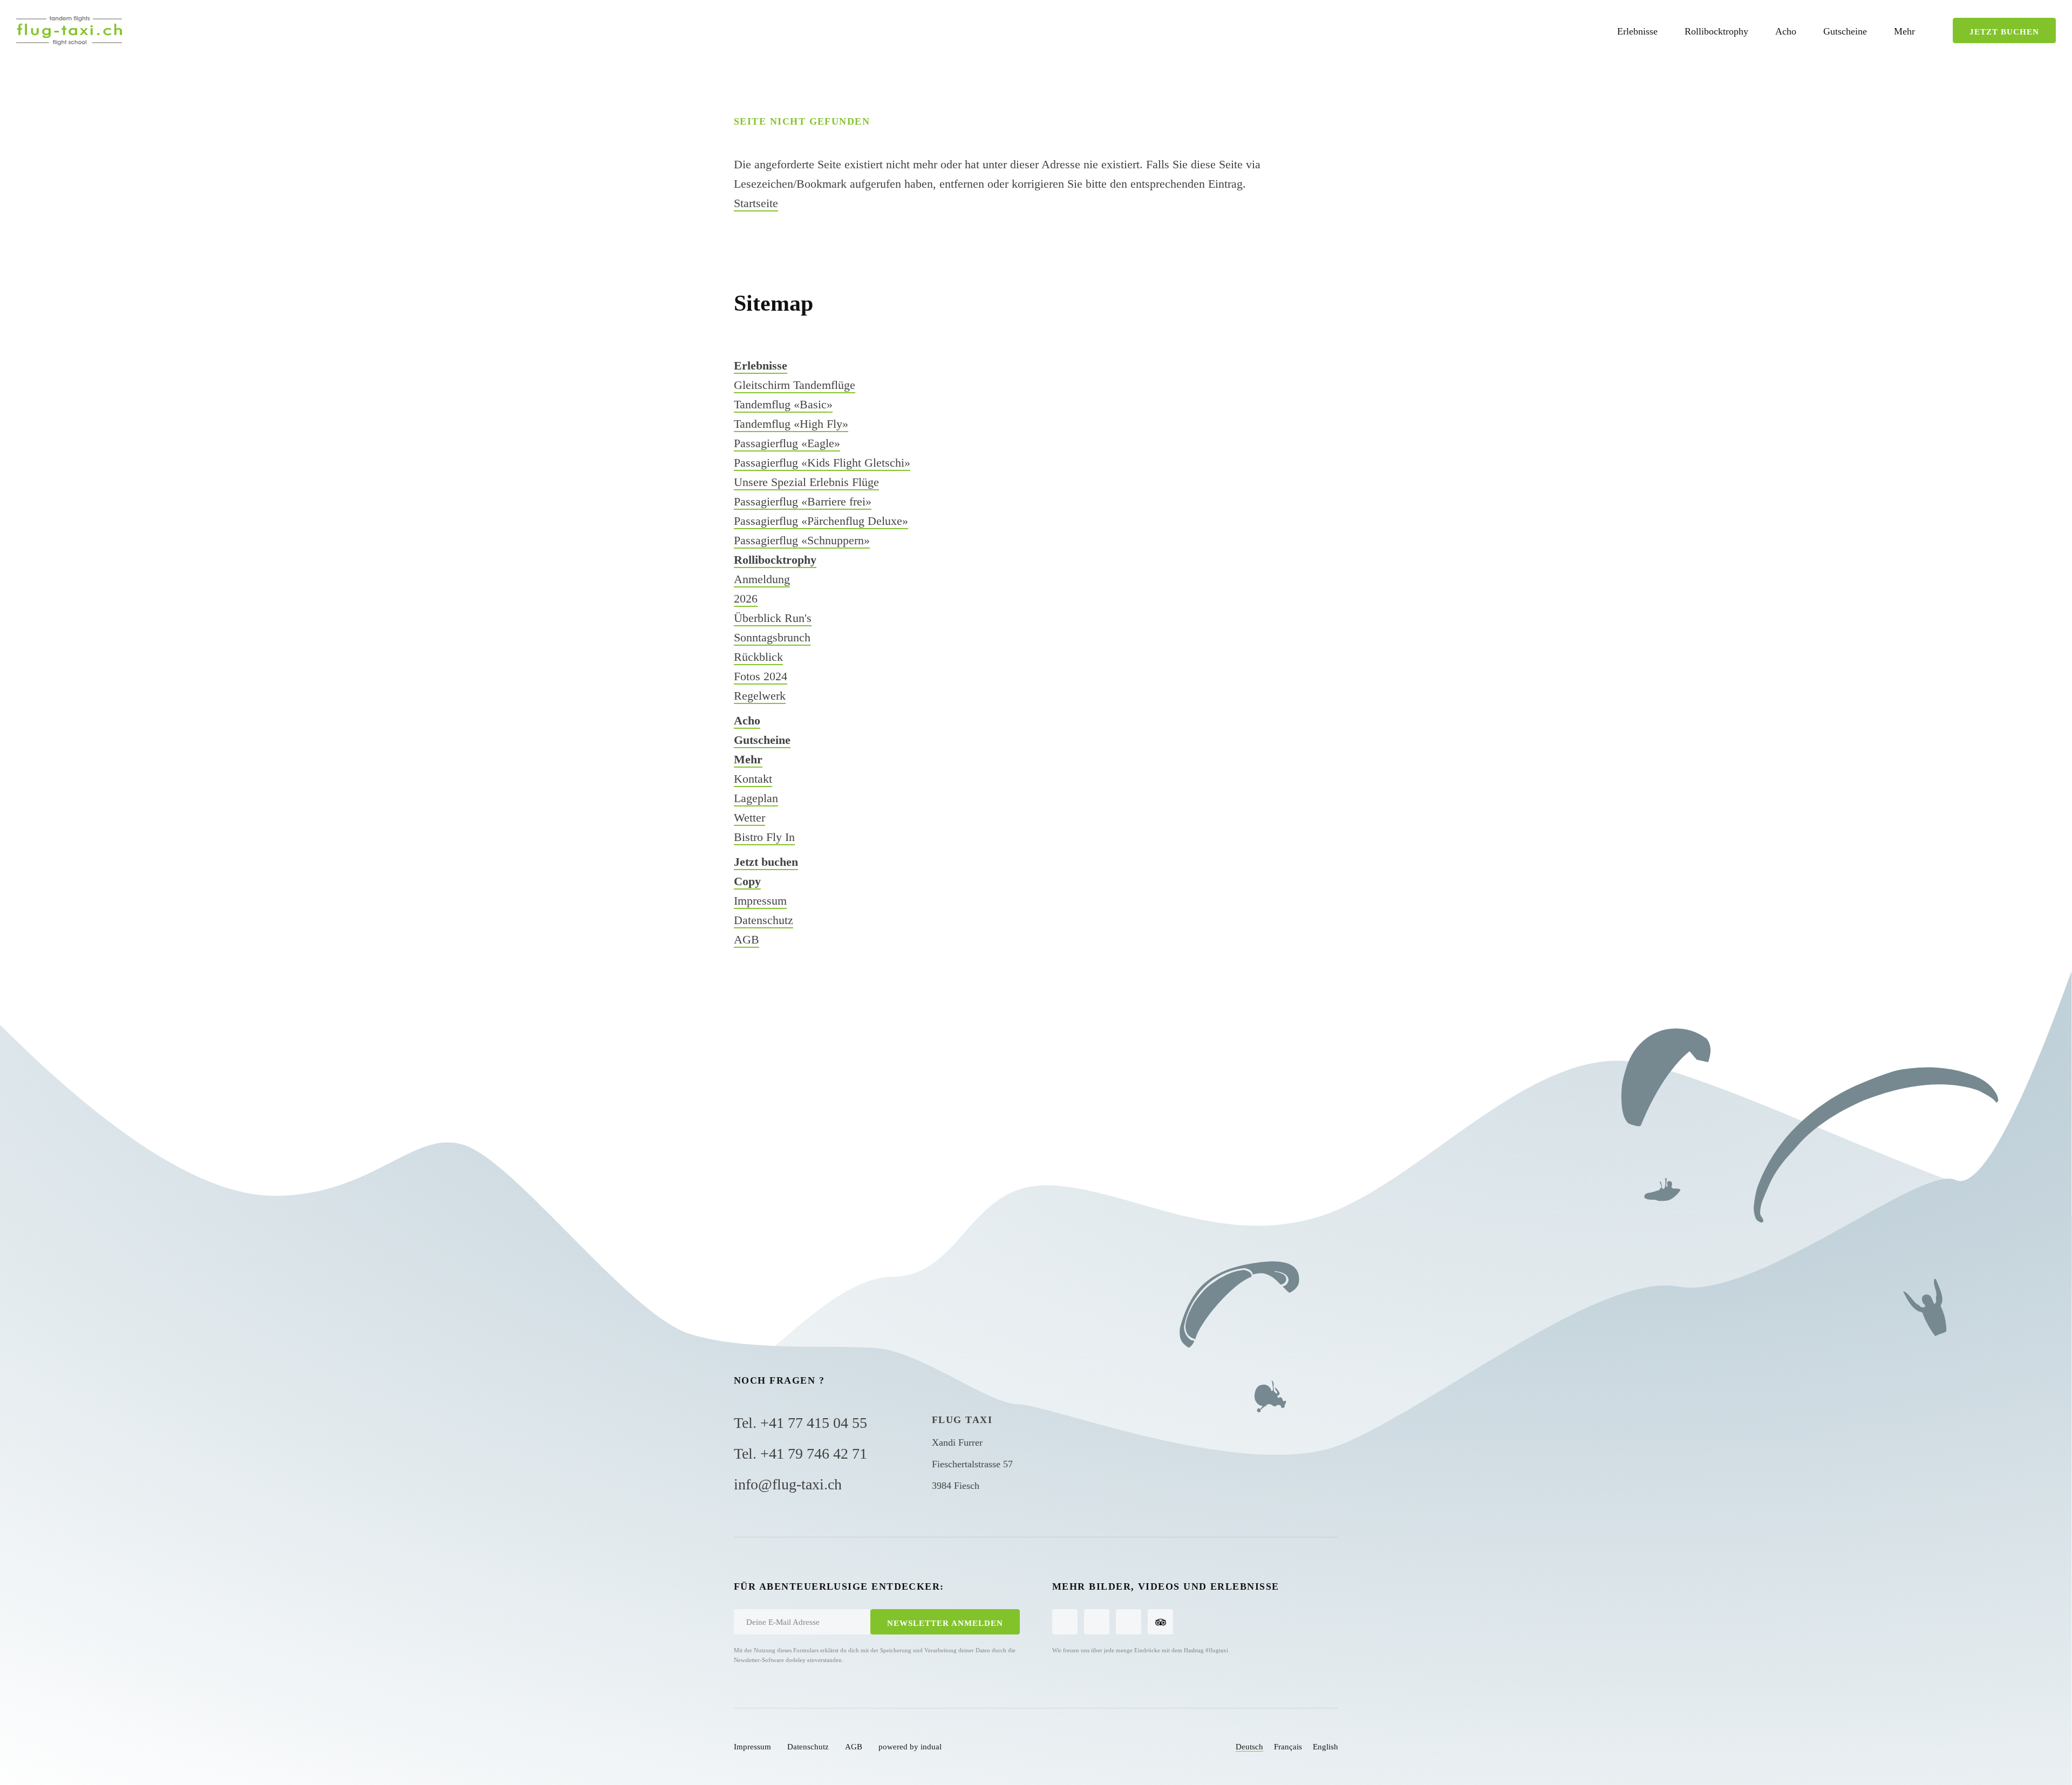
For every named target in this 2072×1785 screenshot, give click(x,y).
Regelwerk (760, 696)
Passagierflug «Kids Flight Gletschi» (822, 463)
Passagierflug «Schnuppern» (802, 540)
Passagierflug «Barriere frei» (803, 501)
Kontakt (753, 779)
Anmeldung (762, 579)
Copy (747, 881)
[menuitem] (1637, 31)
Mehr (748, 759)
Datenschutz (764, 920)
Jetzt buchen (766, 862)
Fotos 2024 (761, 676)
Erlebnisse (761, 365)
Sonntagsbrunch (772, 637)
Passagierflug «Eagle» (787, 443)
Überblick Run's (773, 618)
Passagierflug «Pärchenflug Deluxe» (821, 521)
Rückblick (758, 657)
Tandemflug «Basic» (783, 404)
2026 (746, 599)
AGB (747, 939)
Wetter (749, 818)
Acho (747, 720)
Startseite (756, 203)
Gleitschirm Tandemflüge (795, 385)
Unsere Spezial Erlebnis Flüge (806, 482)
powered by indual (910, 1747)
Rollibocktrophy (775, 560)
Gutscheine (762, 740)
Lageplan (756, 798)
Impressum (760, 901)
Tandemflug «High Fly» (791, 424)
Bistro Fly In (764, 837)
